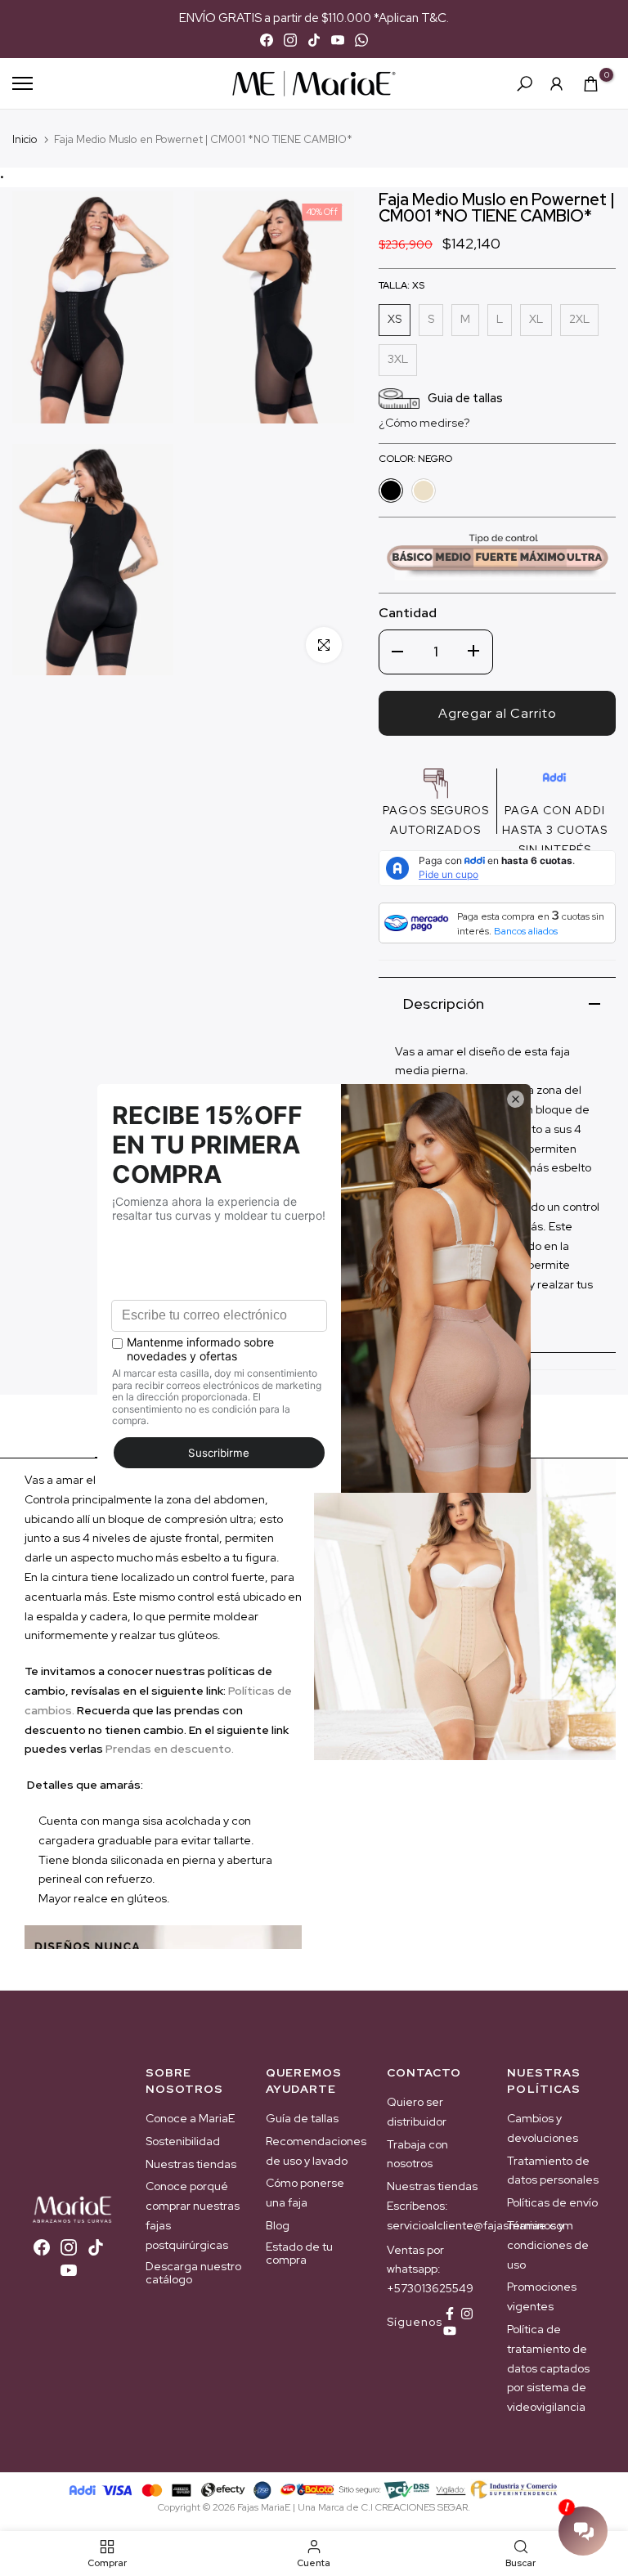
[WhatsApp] (361, 40)
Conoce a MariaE (190, 2118)
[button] (424, 423)
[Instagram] (290, 40)
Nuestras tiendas (191, 2164)
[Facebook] (267, 40)
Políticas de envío (552, 2202)
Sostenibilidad (183, 2141)
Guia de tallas (465, 398)
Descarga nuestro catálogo (193, 2273)
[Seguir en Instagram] (467, 2314)
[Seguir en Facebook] (450, 2314)
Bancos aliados (526, 931)
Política (248, 1691)
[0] (591, 84)
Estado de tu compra (299, 2253)
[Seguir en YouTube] (450, 2331)
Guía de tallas (302, 2118)
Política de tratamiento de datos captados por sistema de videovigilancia (548, 2368)
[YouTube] (338, 40)
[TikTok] (314, 40)
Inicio (25, 139)
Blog (278, 2225)
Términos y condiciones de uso (548, 2245)
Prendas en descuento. (170, 1749)
